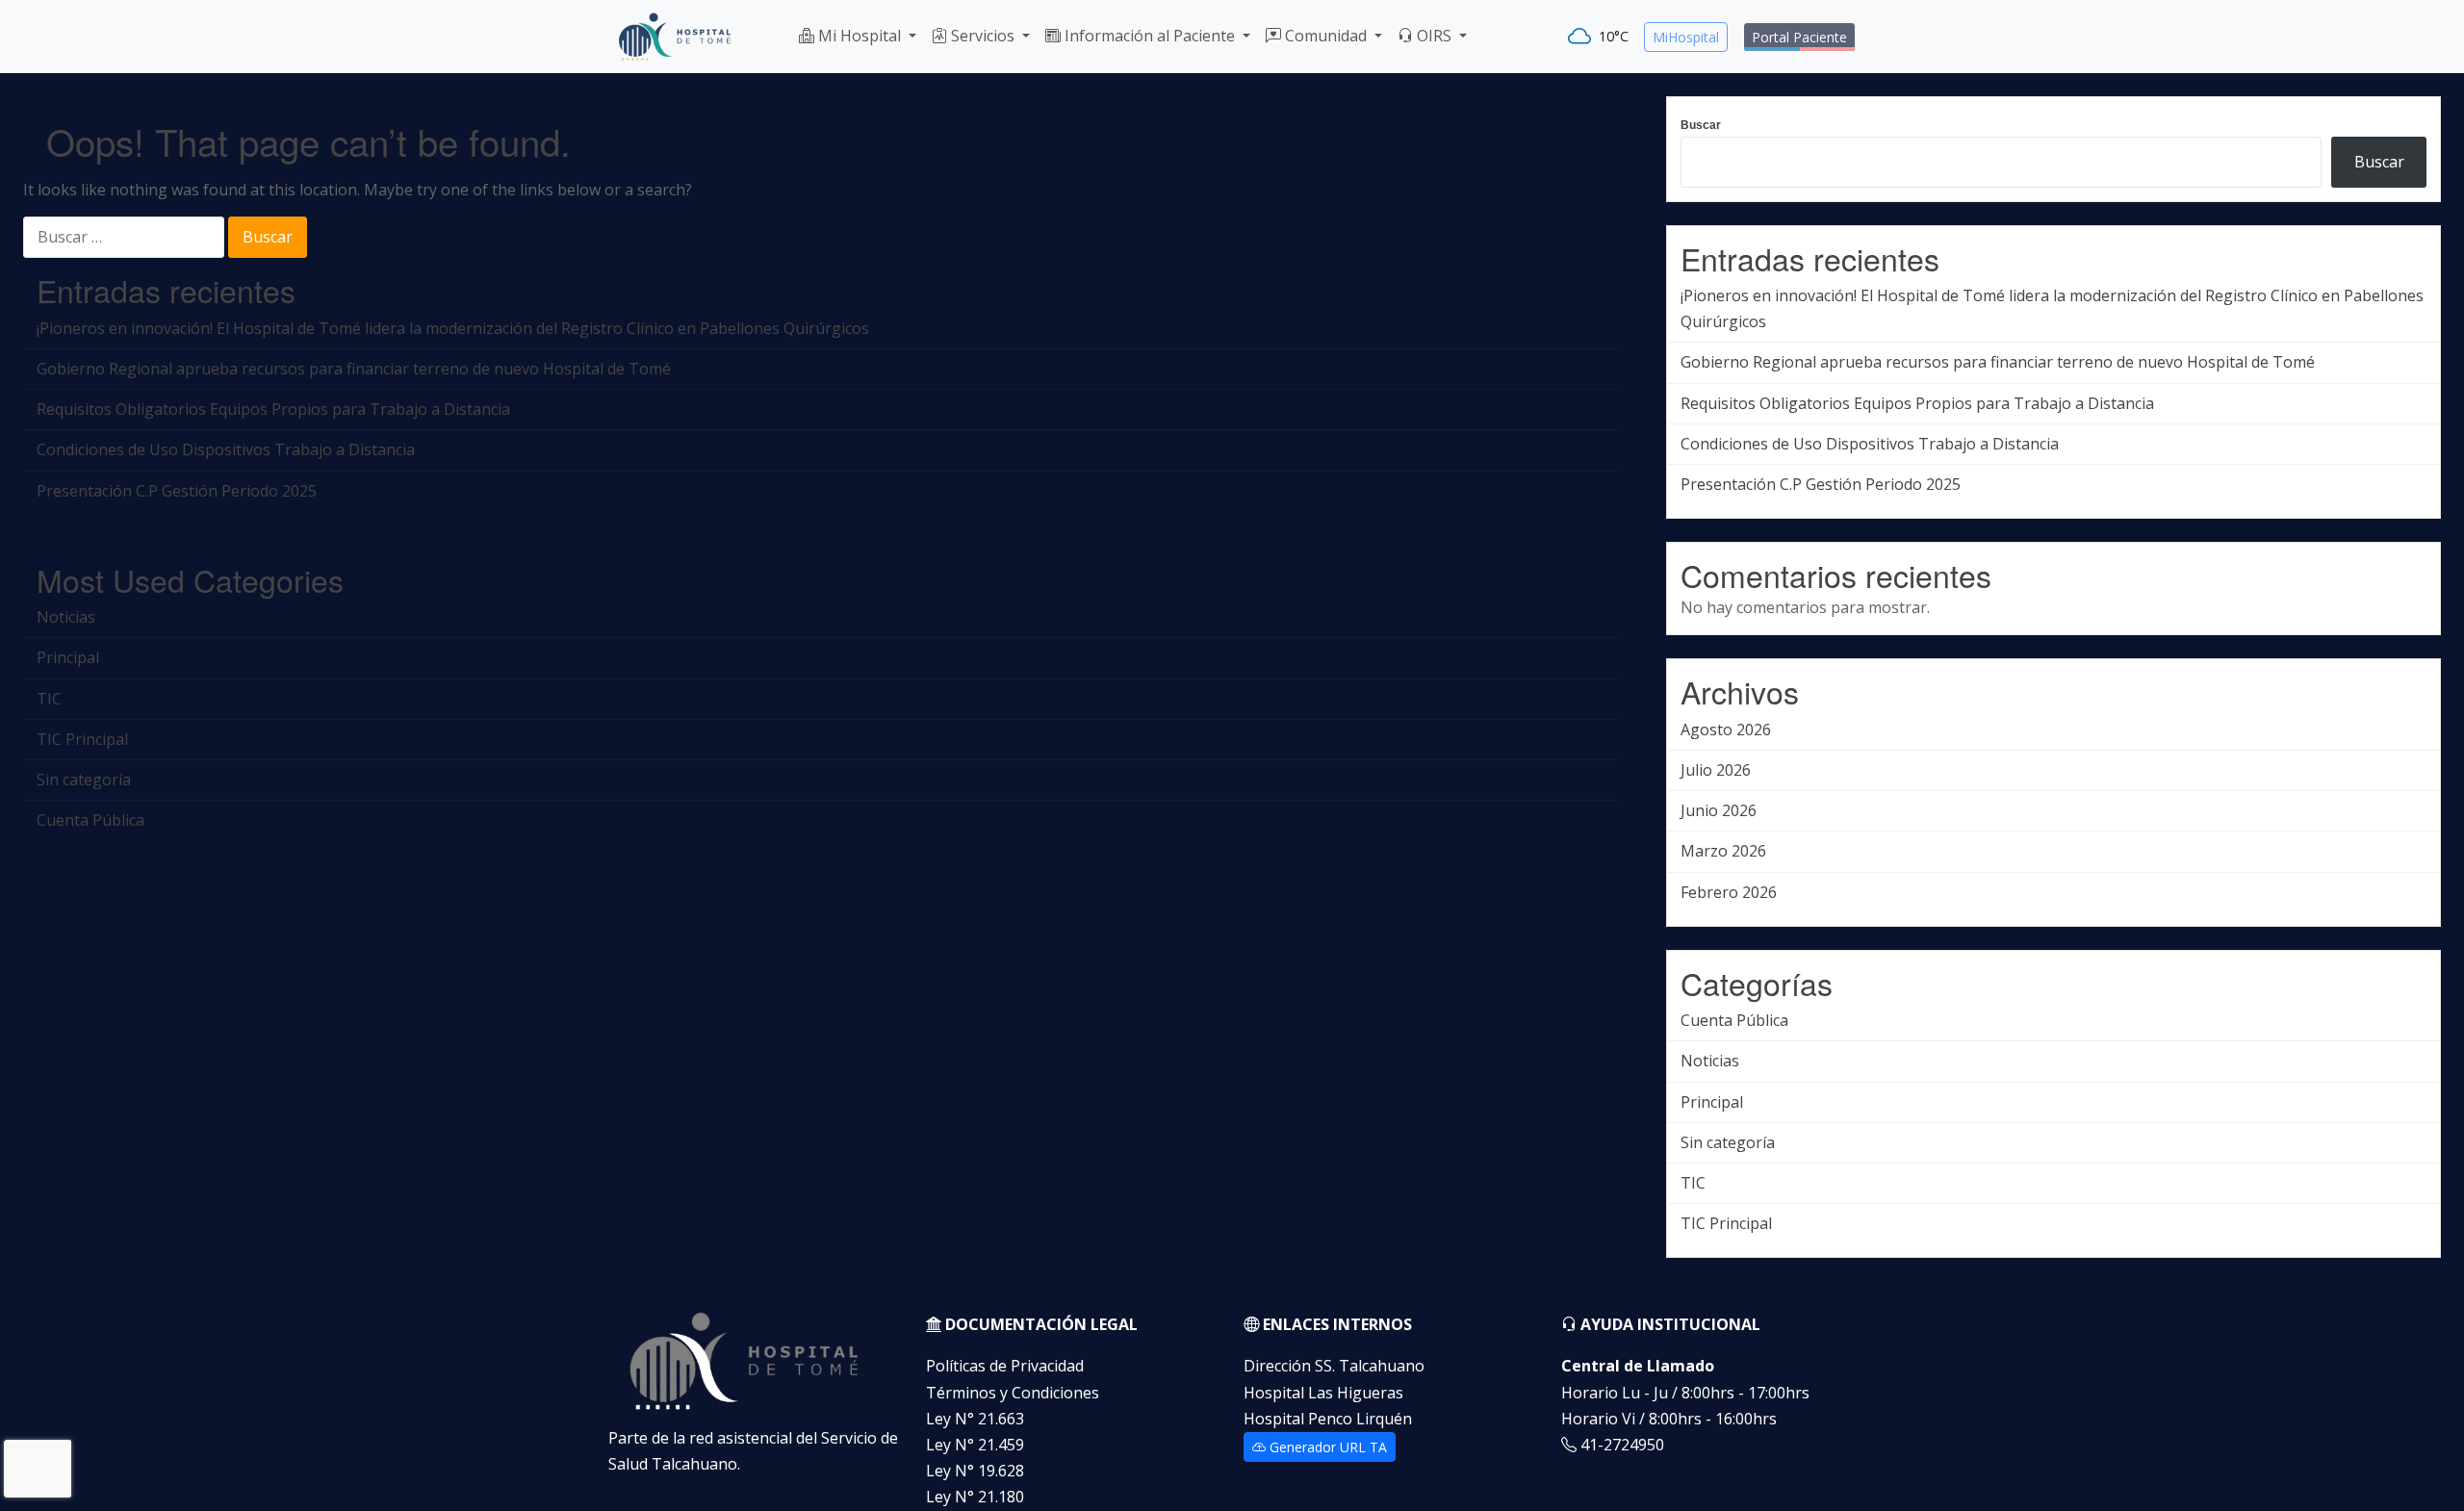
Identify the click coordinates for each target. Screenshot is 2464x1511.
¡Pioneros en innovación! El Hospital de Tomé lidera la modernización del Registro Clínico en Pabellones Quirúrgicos (453, 328)
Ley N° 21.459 (975, 1445)
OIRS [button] (1434, 36)
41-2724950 (1620, 1445)
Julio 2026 (1716, 770)
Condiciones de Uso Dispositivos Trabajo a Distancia (226, 449)
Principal (68, 657)
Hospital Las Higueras (1323, 1393)
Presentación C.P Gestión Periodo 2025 (177, 491)
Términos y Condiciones (1013, 1393)
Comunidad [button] (1326, 36)
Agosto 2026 (1726, 730)
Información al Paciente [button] (1150, 36)
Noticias (66, 617)
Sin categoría (84, 780)
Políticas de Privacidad (1005, 1366)
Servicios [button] (983, 36)
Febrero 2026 (1729, 892)
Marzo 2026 (1723, 851)
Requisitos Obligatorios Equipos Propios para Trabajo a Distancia (273, 409)
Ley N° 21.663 (975, 1419)
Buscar (1701, 125)
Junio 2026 (1719, 810)
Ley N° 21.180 (975, 1497)
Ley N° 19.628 (975, 1471)
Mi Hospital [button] (860, 36)
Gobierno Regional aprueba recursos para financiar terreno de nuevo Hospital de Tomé (354, 369)
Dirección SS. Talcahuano (1334, 1366)
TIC (49, 699)
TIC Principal (82, 739)
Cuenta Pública (90, 820)
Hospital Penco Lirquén (1328, 1419)
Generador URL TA (1326, 1447)
